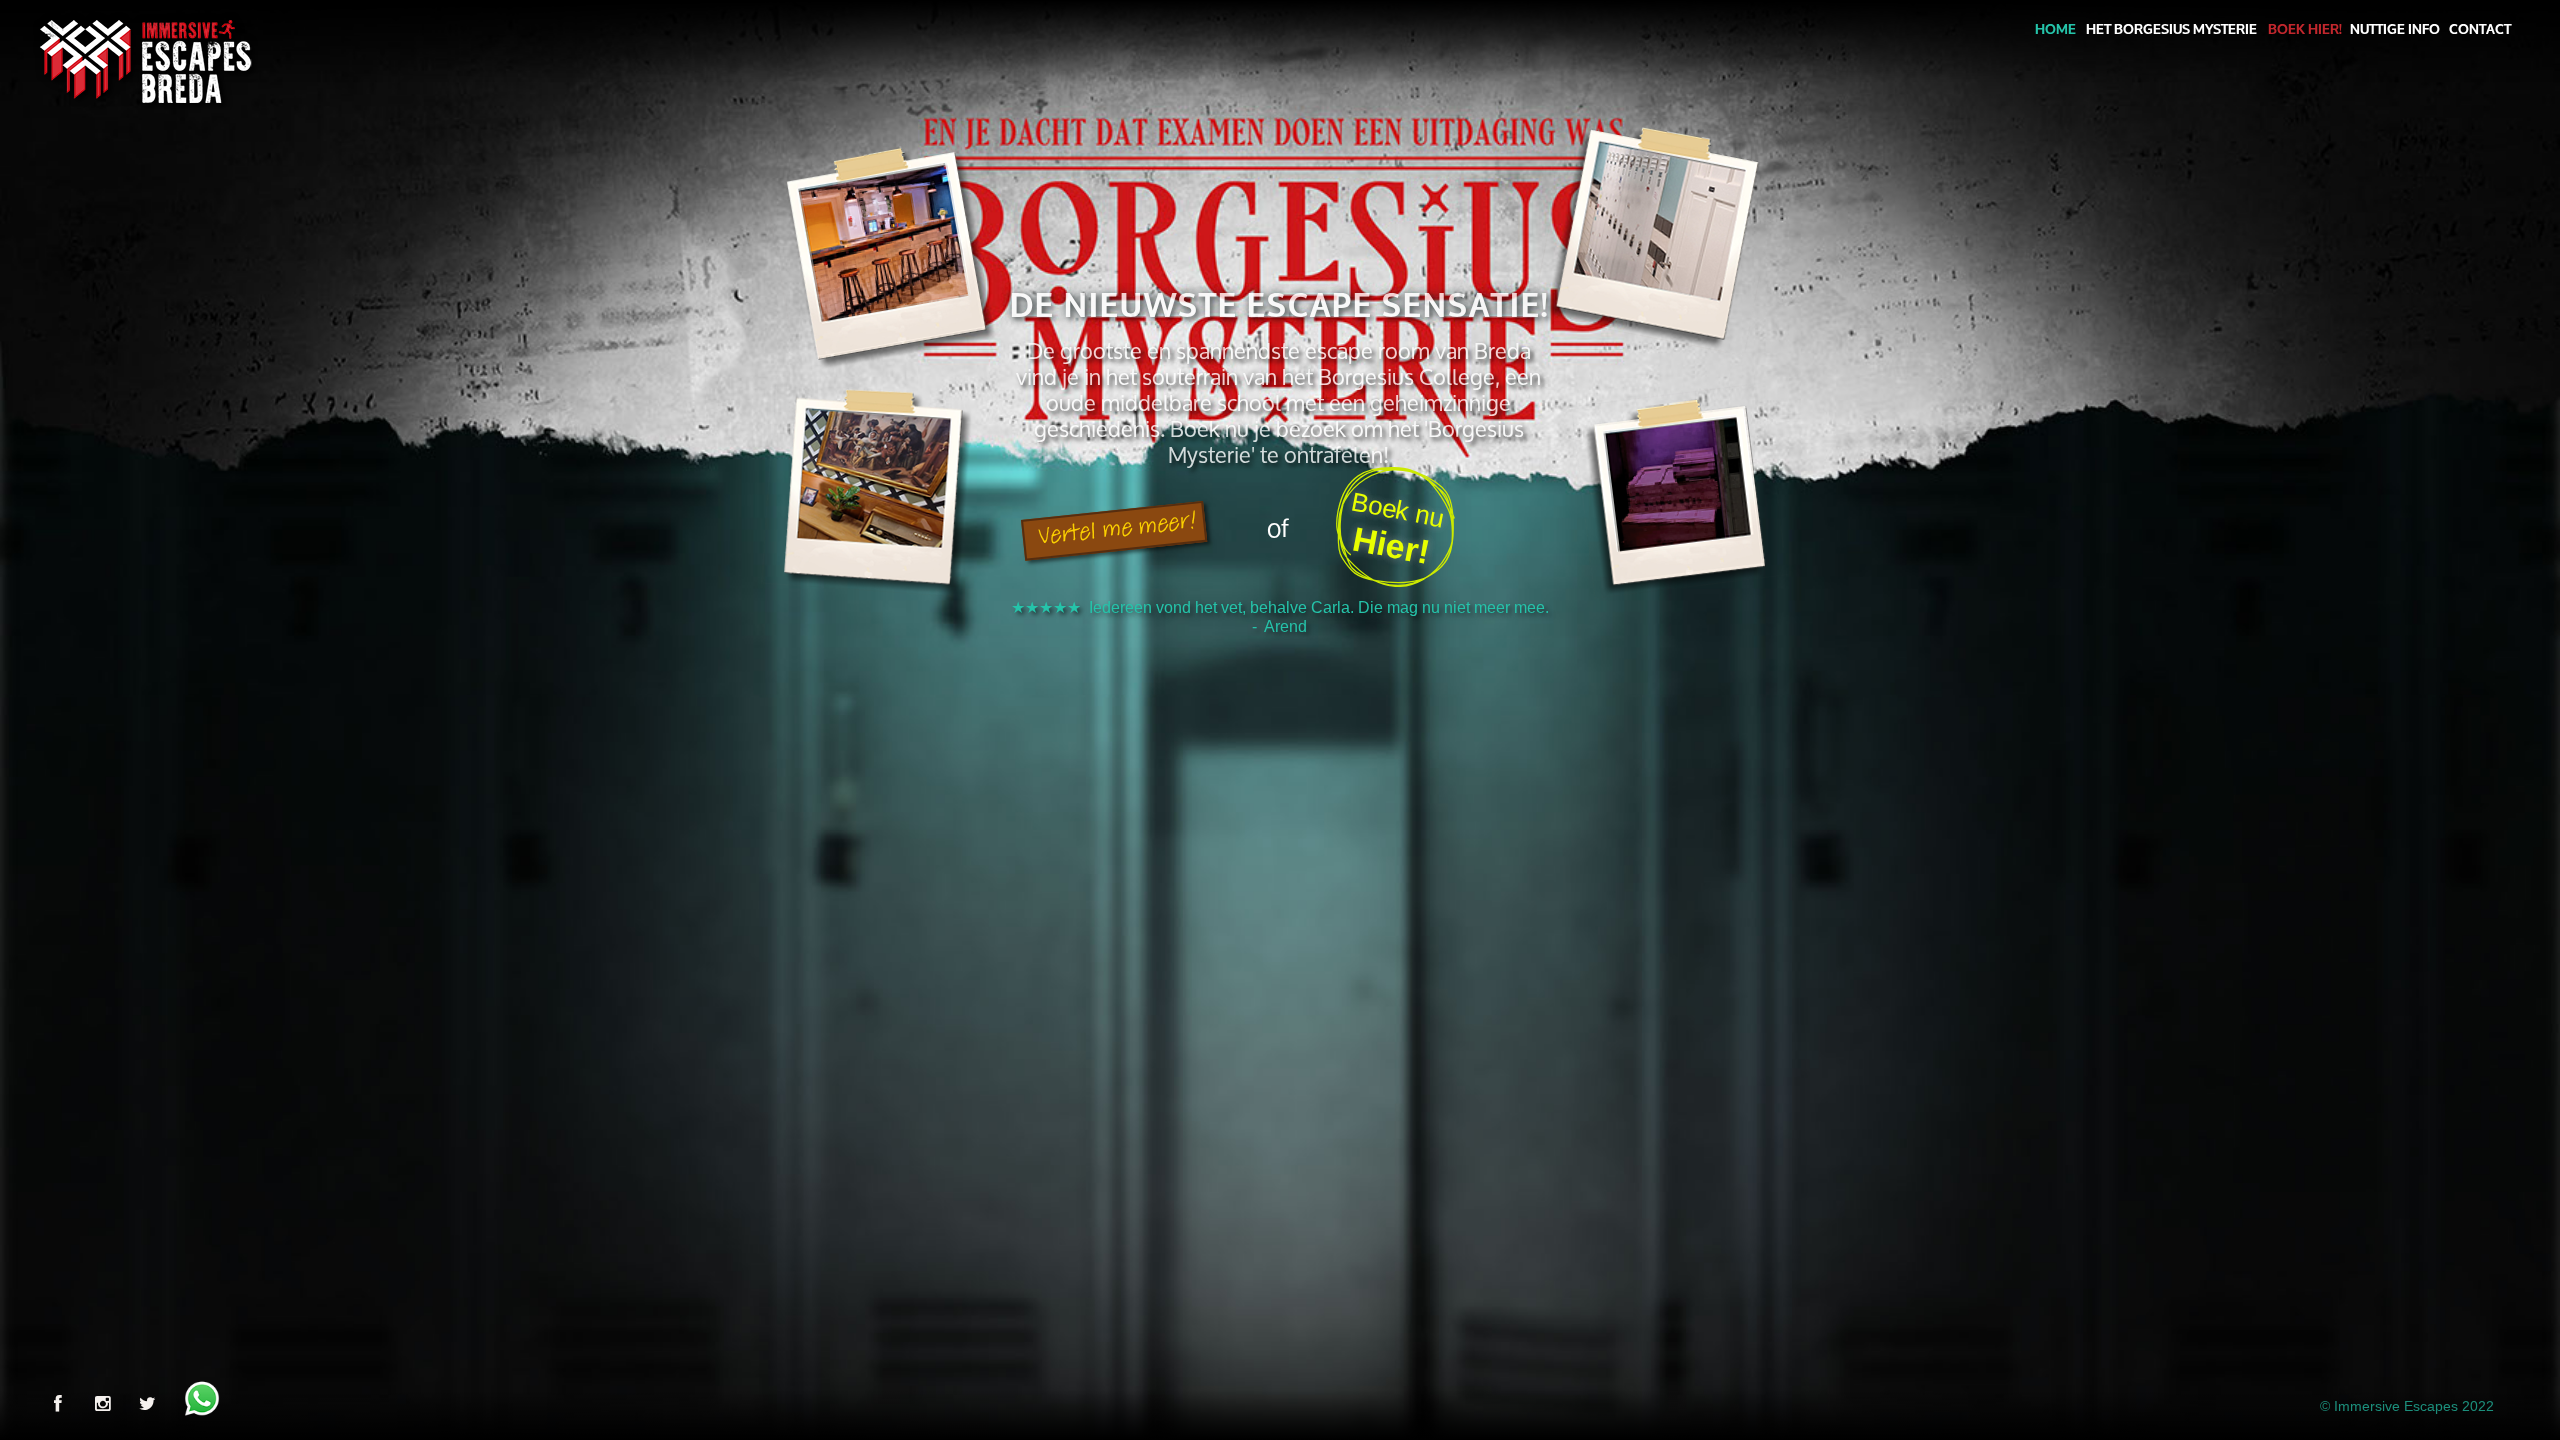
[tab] (1279, 650)
